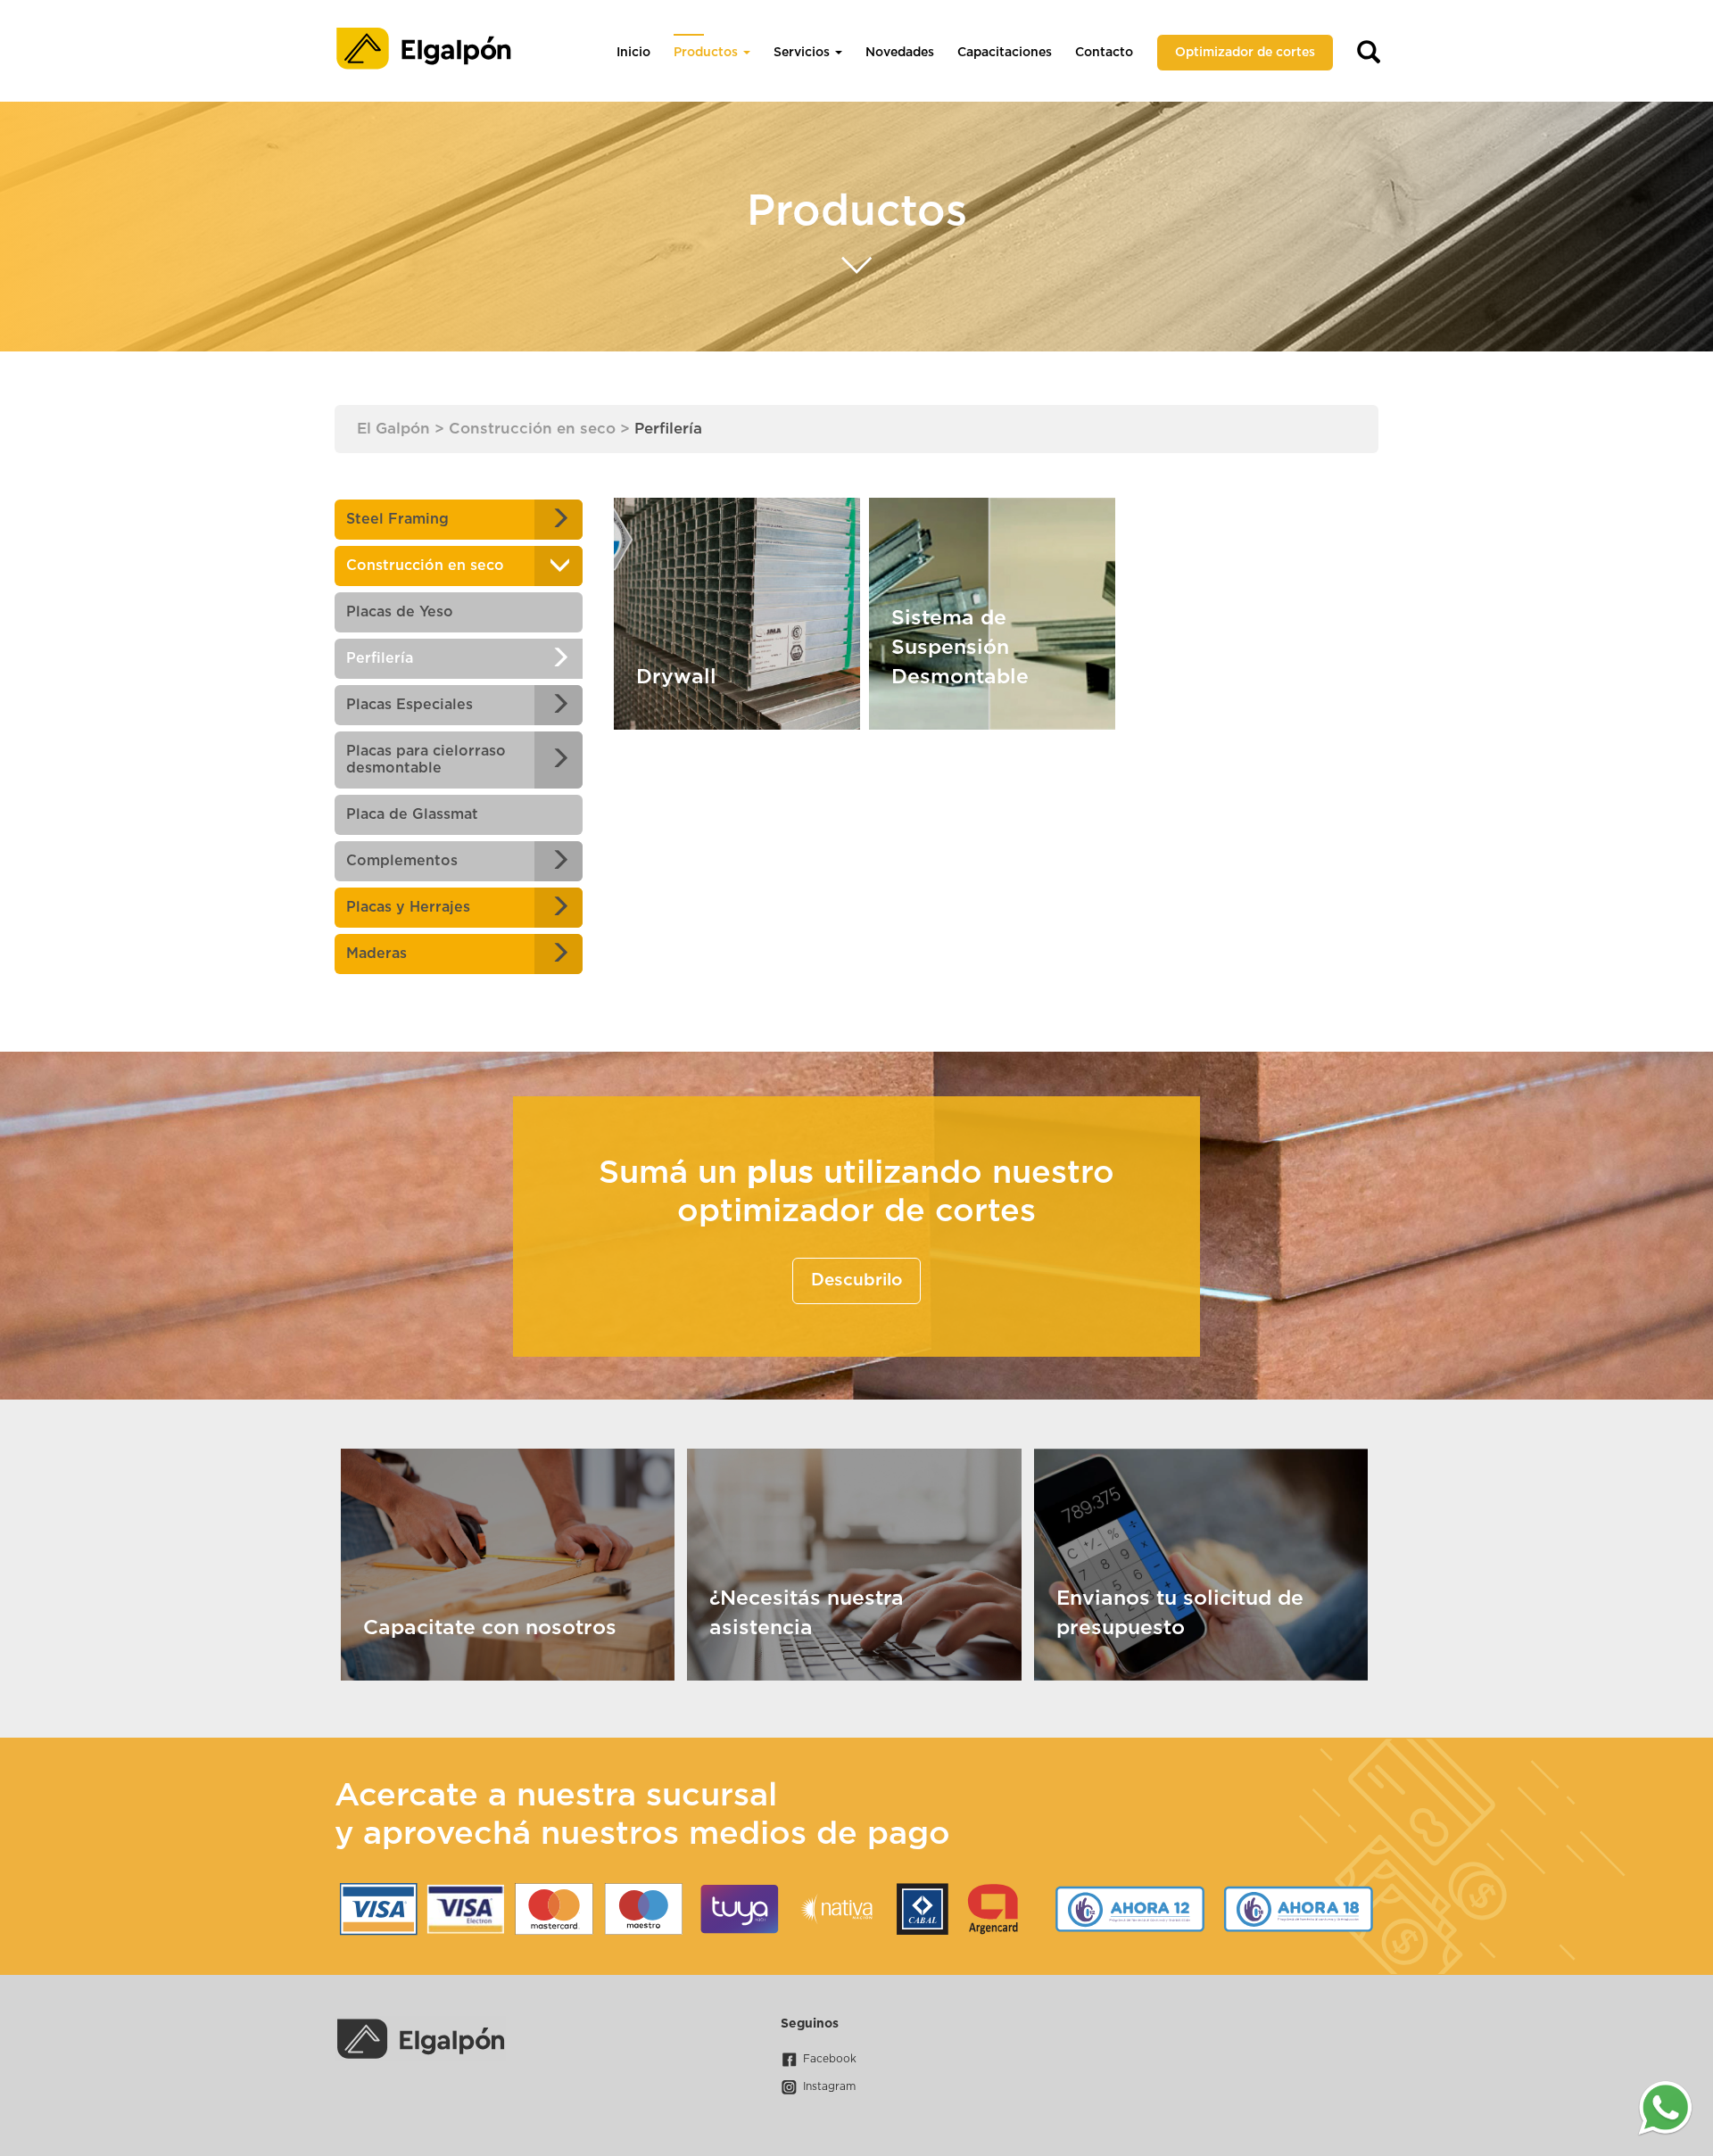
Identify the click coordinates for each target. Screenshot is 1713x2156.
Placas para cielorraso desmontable (426, 760)
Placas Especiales (410, 705)
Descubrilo (856, 1280)
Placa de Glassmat (412, 814)
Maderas (377, 954)
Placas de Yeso (400, 612)
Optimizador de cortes (1245, 53)
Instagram (829, 2086)
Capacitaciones (1005, 53)
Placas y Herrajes (408, 907)
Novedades (900, 53)
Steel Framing (397, 519)
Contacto (1104, 53)
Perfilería (380, 658)
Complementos (402, 861)
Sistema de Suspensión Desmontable (960, 648)
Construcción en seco (425, 566)
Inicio (633, 53)
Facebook (830, 2059)
